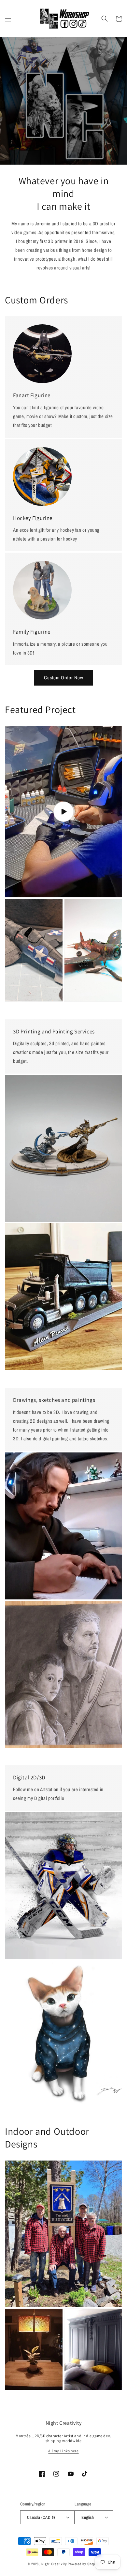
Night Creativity (54, 2564)
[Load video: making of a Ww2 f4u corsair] (63, 812)
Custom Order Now (64, 678)
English (88, 2517)
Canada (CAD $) (41, 2517)
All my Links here (63, 2451)
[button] (8, 19)
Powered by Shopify (84, 2564)
